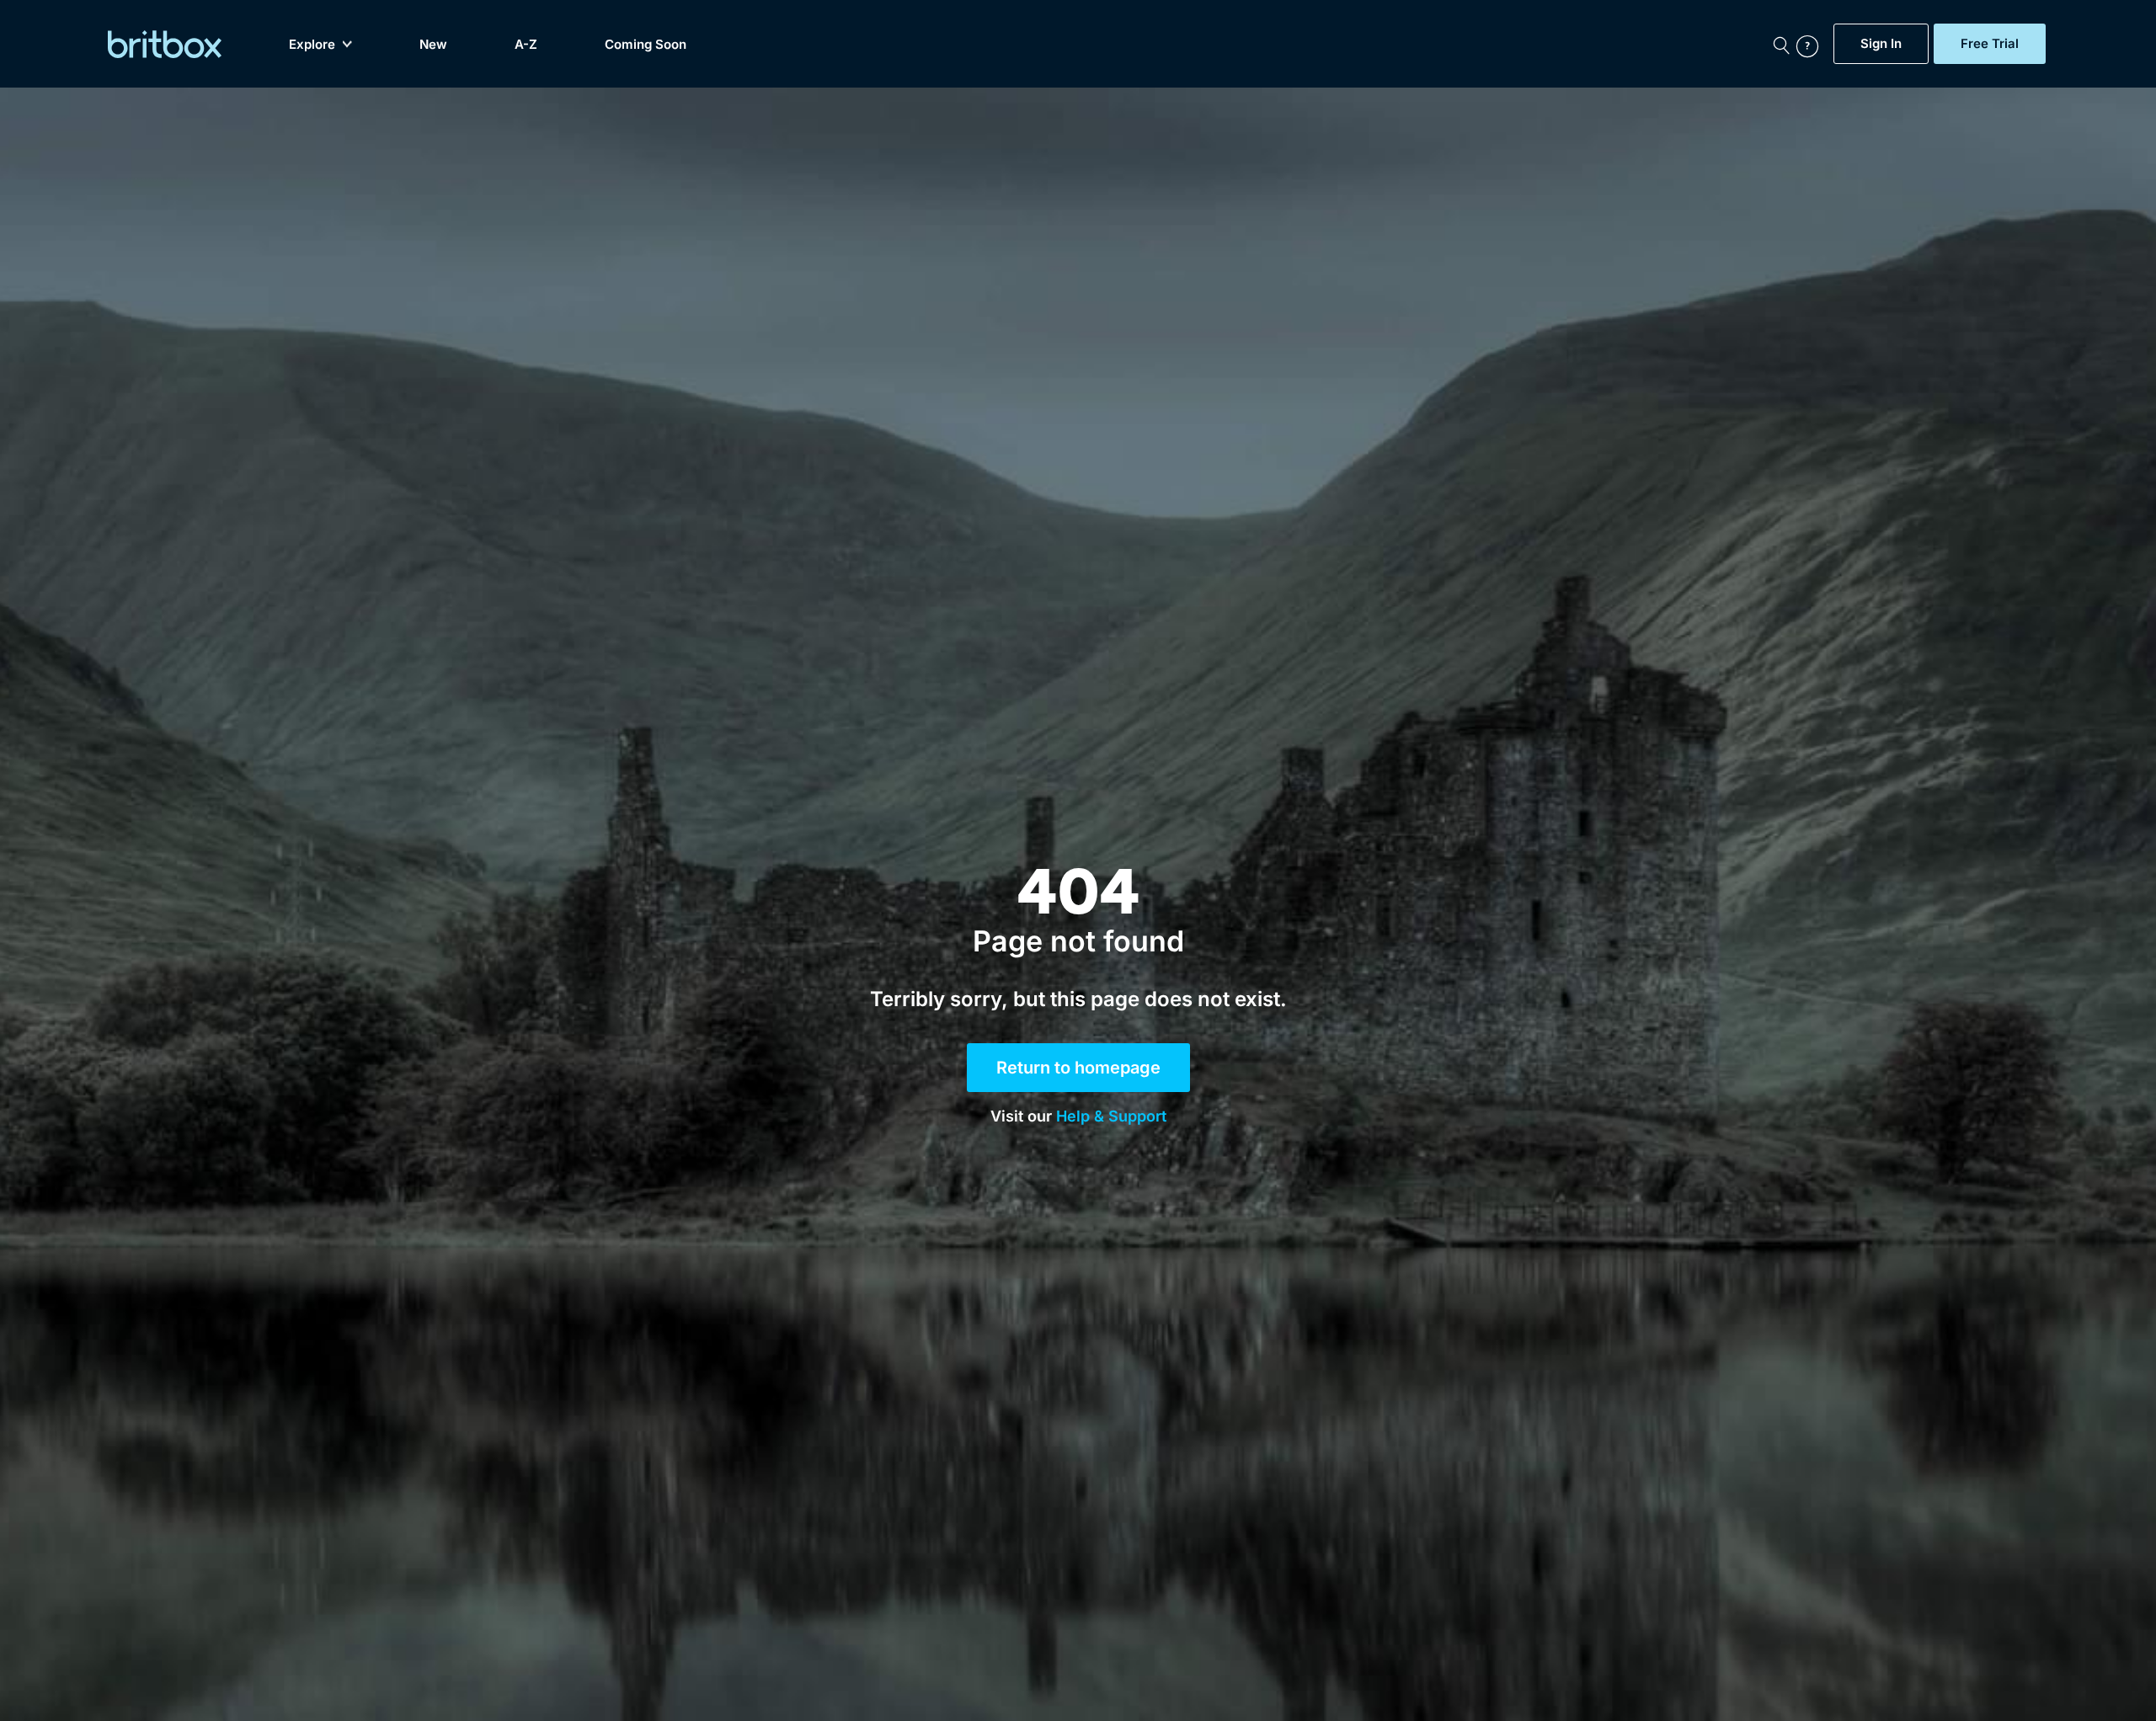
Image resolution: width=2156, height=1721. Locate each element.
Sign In (1881, 44)
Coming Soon (646, 44)
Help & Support (1111, 1116)
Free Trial (1990, 44)
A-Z (526, 44)
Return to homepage (1078, 1068)
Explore (312, 44)
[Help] (1811, 44)
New (433, 44)
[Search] (1781, 44)
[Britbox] (165, 44)
